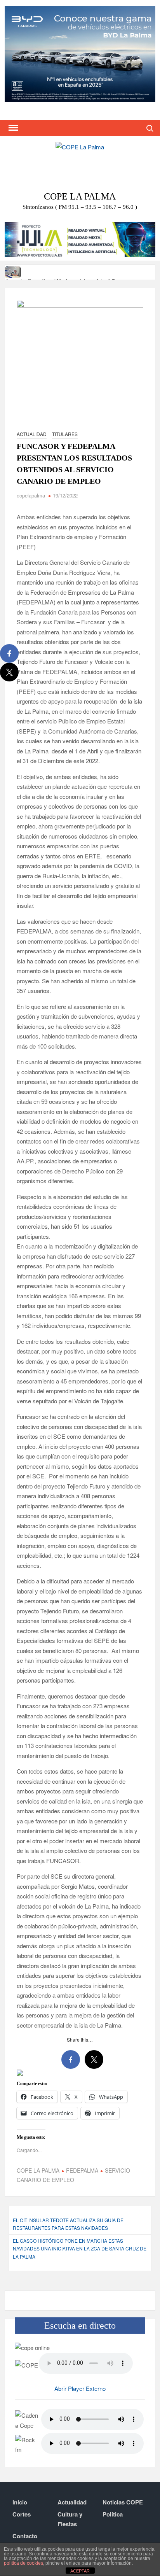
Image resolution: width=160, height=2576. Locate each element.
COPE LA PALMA (38, 2170)
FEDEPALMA (82, 2170)
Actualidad (32, 434)
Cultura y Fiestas (70, 2519)
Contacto (25, 2536)
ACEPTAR (80, 2571)
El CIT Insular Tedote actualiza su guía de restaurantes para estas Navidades (68, 2224)
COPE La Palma (80, 196)
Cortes (22, 2514)
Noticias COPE (123, 2502)
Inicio (20, 2502)
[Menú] (12, 128)
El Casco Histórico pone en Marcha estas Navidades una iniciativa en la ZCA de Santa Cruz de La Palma (80, 2249)
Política (113, 2514)
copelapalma (31, 495)
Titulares (65, 434)
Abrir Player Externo (80, 2388)
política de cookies (23, 2563)
